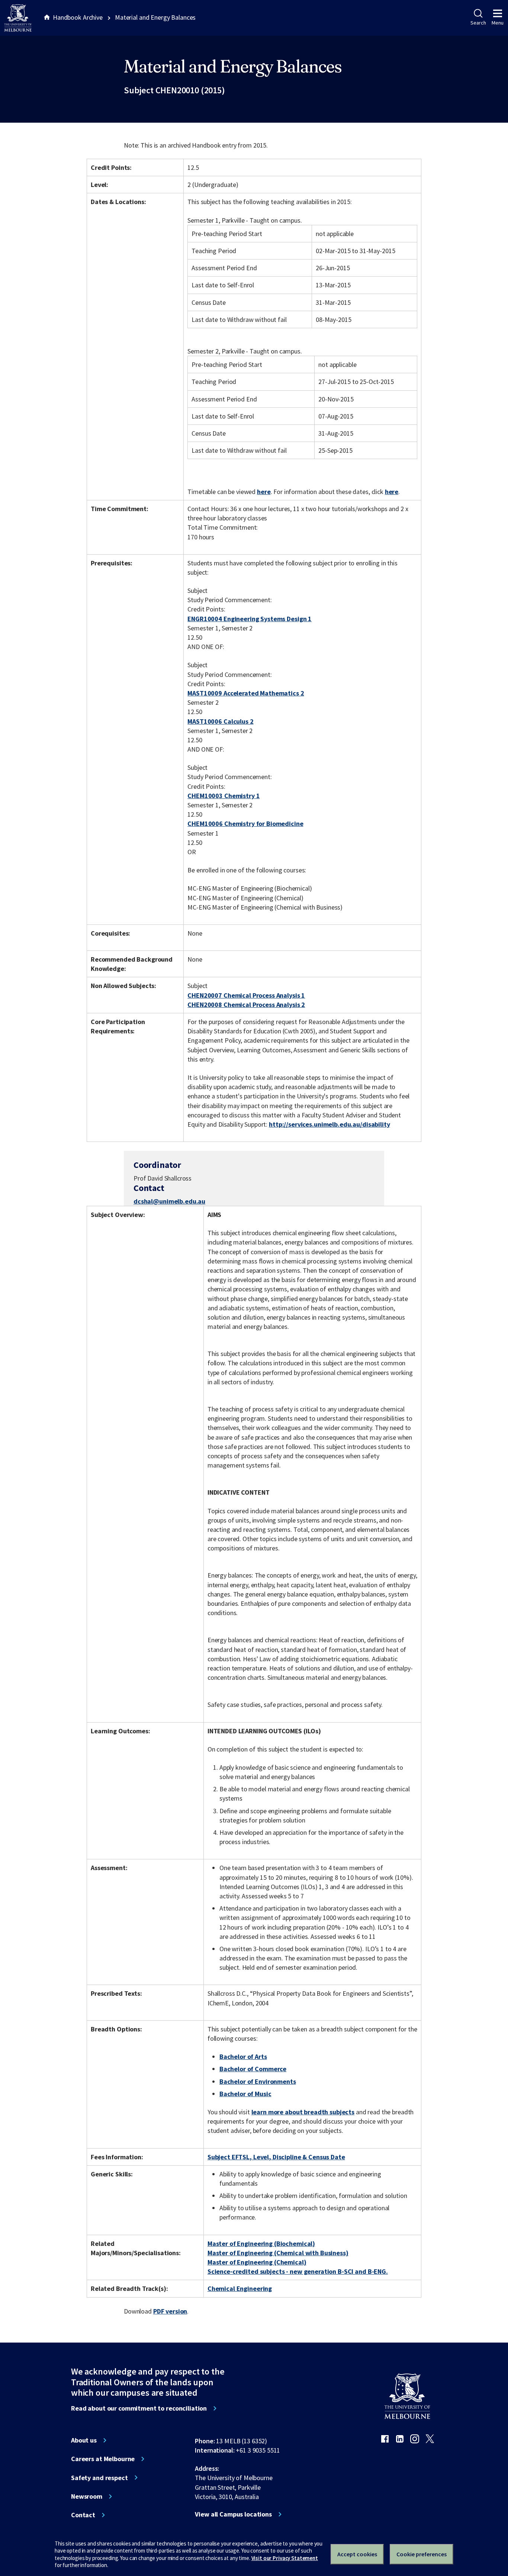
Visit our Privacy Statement (285, 2558)
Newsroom (87, 2496)
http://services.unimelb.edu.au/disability (329, 1124)
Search (478, 23)
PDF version (170, 2311)
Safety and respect (99, 2478)
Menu (498, 23)
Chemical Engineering (240, 2288)
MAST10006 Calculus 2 (220, 721)
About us (84, 2440)
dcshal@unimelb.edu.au (169, 1201)
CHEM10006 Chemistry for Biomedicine (245, 824)
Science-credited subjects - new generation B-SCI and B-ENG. (298, 2271)
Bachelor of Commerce (253, 2069)
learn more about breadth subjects (303, 2112)
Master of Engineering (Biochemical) (261, 2243)
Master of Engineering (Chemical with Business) (278, 2253)
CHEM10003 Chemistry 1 (224, 796)
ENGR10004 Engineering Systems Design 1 (250, 619)
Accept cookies (357, 2554)
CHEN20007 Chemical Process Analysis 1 (246, 995)
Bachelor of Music (245, 2094)
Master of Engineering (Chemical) (257, 2262)
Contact (83, 2515)
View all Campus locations (233, 2514)
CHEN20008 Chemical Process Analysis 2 (246, 1005)
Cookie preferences (422, 2554)
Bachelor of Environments (258, 2081)
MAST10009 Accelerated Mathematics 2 (246, 693)
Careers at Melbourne (103, 2459)
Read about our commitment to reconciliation (139, 2408)
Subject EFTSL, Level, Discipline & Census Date (276, 2157)
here (264, 492)
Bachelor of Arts (243, 2057)
